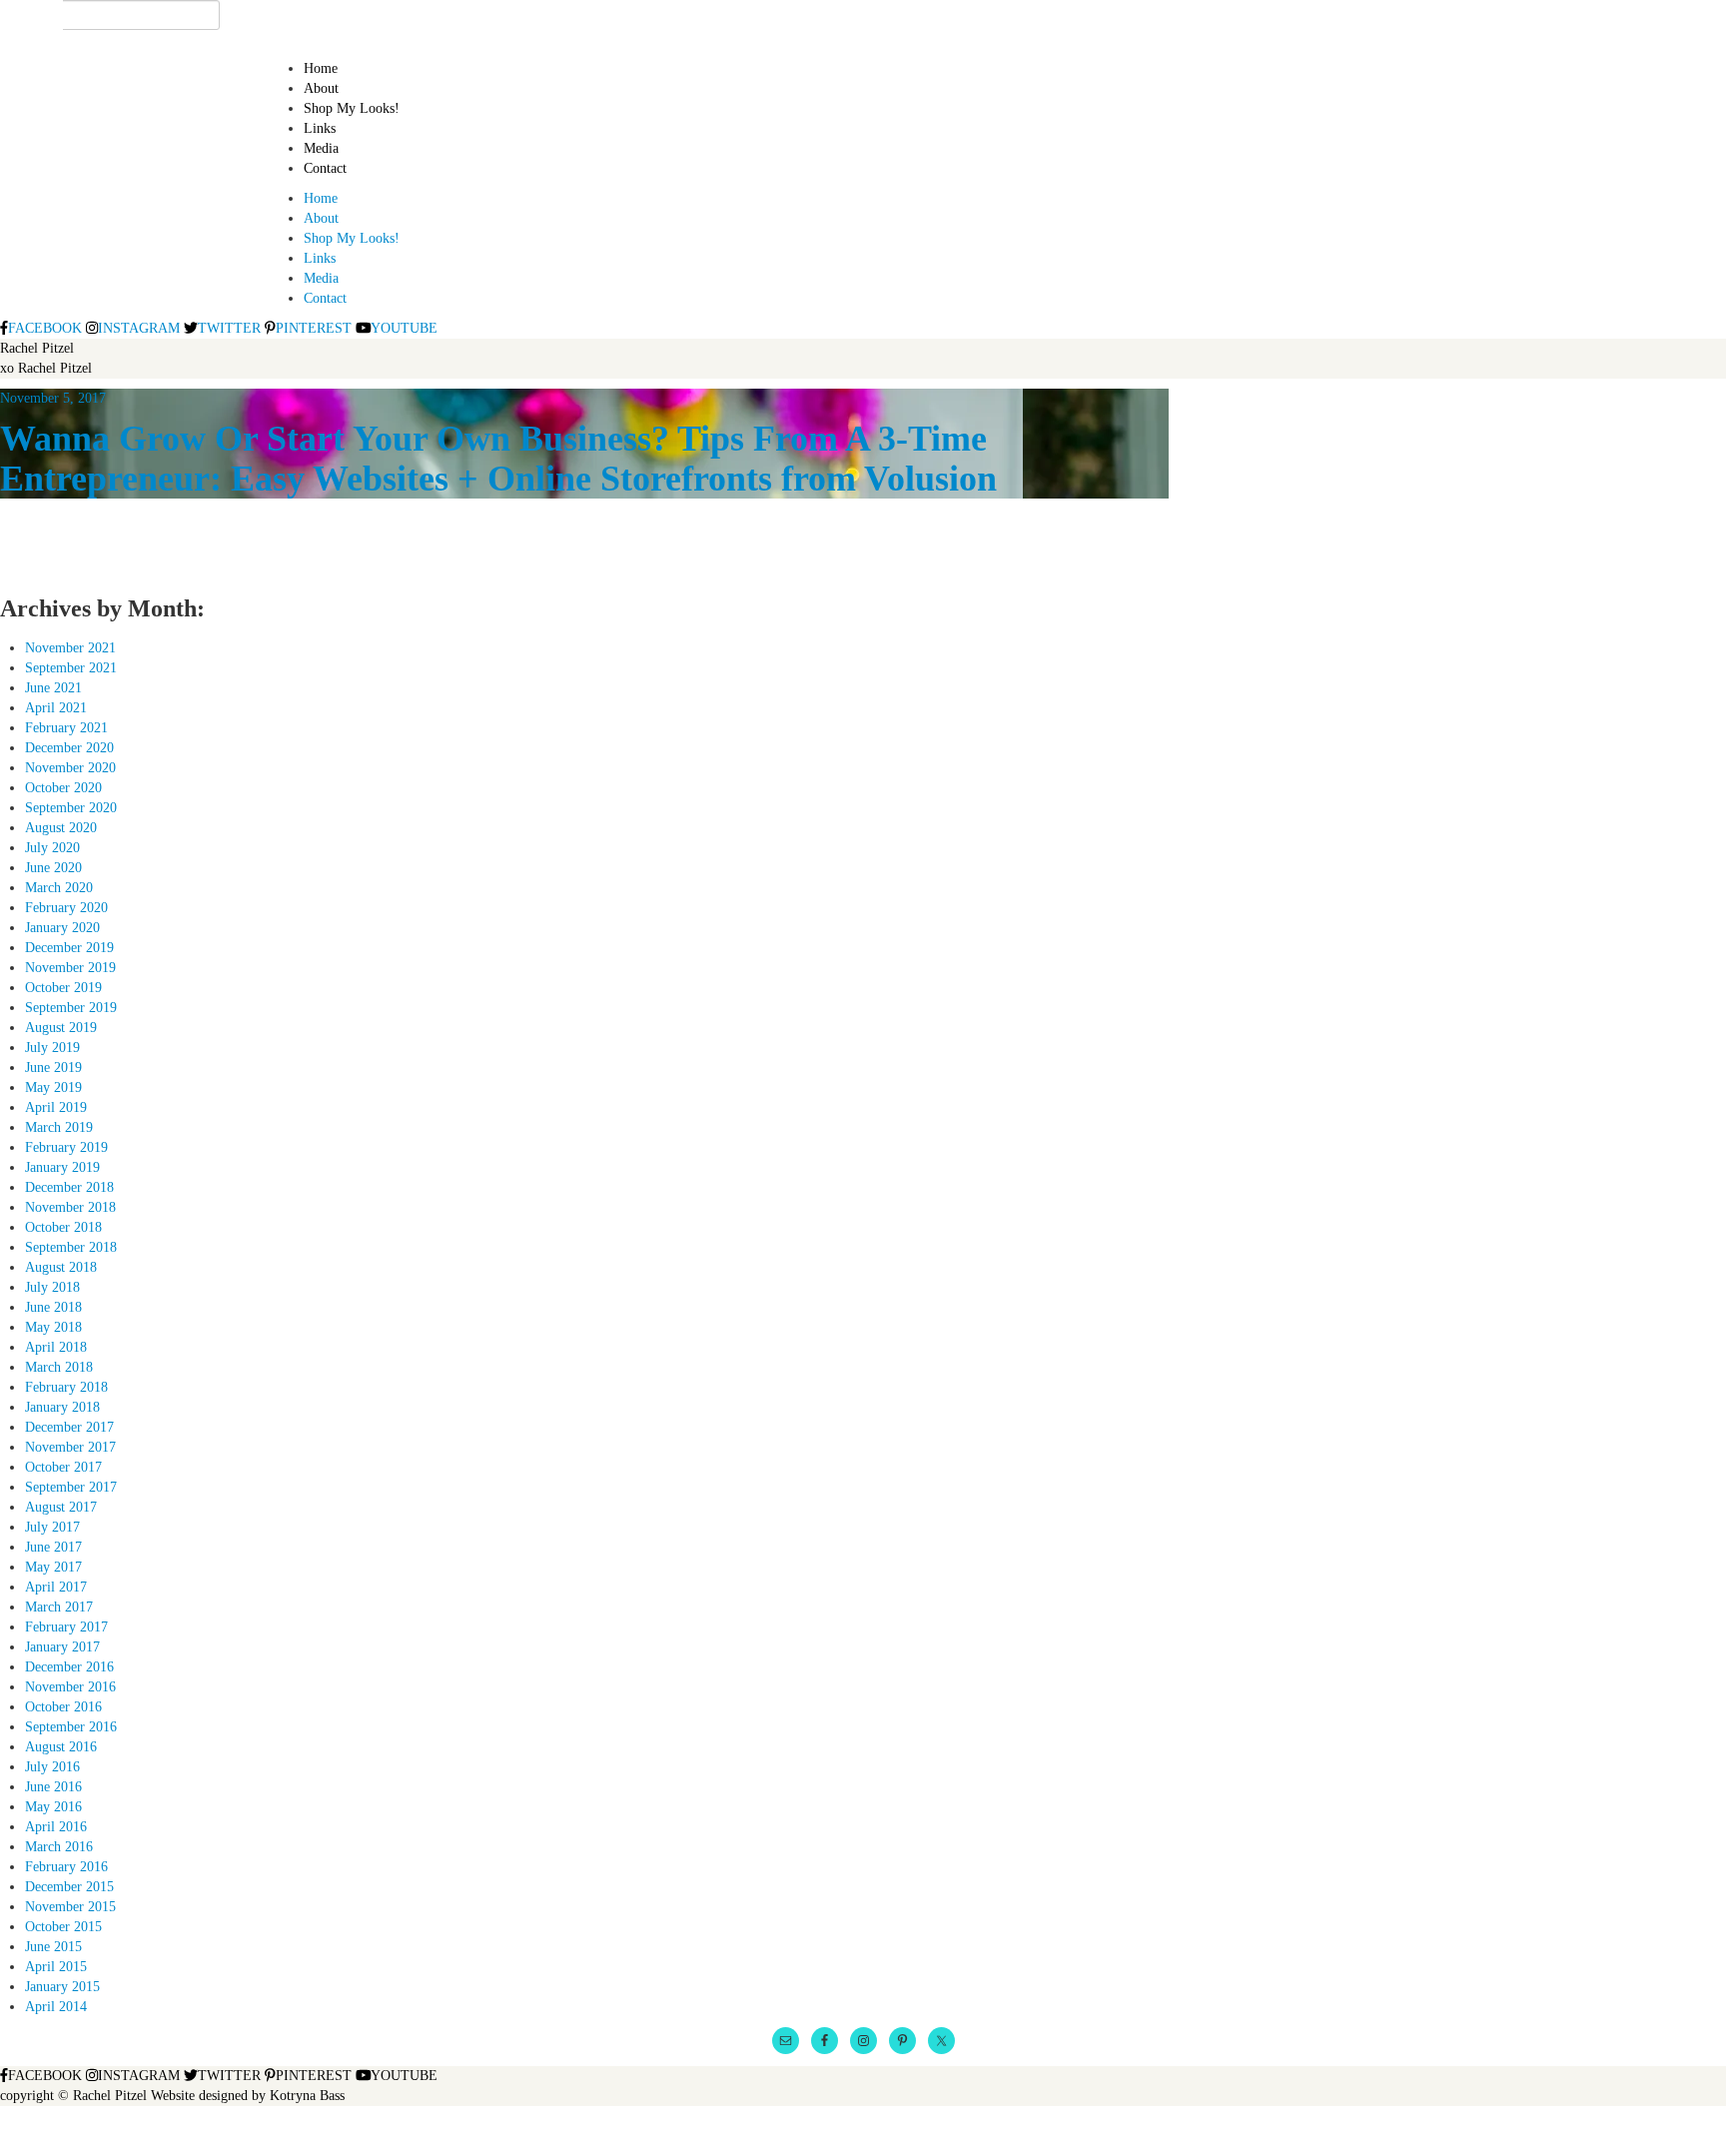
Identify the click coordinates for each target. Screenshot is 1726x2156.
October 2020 (63, 788)
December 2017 (69, 1427)
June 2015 (53, 1947)
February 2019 (66, 1147)
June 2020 (53, 868)
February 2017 (66, 1627)
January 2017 (62, 1647)
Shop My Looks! (352, 108)
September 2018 (71, 1247)
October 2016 (63, 1707)
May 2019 (53, 1087)
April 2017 (56, 1587)
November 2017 (70, 1447)
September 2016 (71, 1727)
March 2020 (59, 888)
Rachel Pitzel (37, 348)
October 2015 (63, 1927)
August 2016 (61, 1747)
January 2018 (62, 1407)
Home (321, 68)
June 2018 (53, 1307)
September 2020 (71, 808)
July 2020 (52, 848)
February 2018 (66, 1387)
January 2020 (62, 928)
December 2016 (69, 1667)
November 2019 (70, 968)
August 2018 (61, 1267)
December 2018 (69, 1187)
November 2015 (70, 1907)
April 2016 (56, 1827)
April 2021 (56, 708)
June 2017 (53, 1547)
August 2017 (61, 1507)
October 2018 (63, 1227)
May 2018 (53, 1327)
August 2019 (61, 1028)
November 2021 (70, 648)
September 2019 (71, 1008)
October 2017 (63, 1467)
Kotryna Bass (307, 2096)
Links (320, 128)
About (321, 88)
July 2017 (52, 1527)
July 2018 (52, 1287)
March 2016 (59, 1847)
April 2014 (56, 2007)
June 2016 (53, 1787)
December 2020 (69, 748)
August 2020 (61, 828)
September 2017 (71, 1487)
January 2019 (62, 1167)
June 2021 (53, 688)
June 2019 (53, 1068)
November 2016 (70, 1687)
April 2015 (56, 1967)
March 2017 (59, 1607)
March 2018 (59, 1367)
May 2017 (53, 1567)
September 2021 (71, 668)
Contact (325, 168)
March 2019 (59, 1127)
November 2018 (70, 1207)
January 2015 (62, 1987)
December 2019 (69, 948)
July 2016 (52, 1767)
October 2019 (63, 988)
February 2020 (66, 908)
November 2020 (70, 768)
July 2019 (52, 1048)
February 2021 (66, 728)
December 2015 (69, 1887)
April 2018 (56, 1347)
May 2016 (53, 1807)
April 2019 (56, 1107)
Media (321, 148)
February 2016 (66, 1867)
